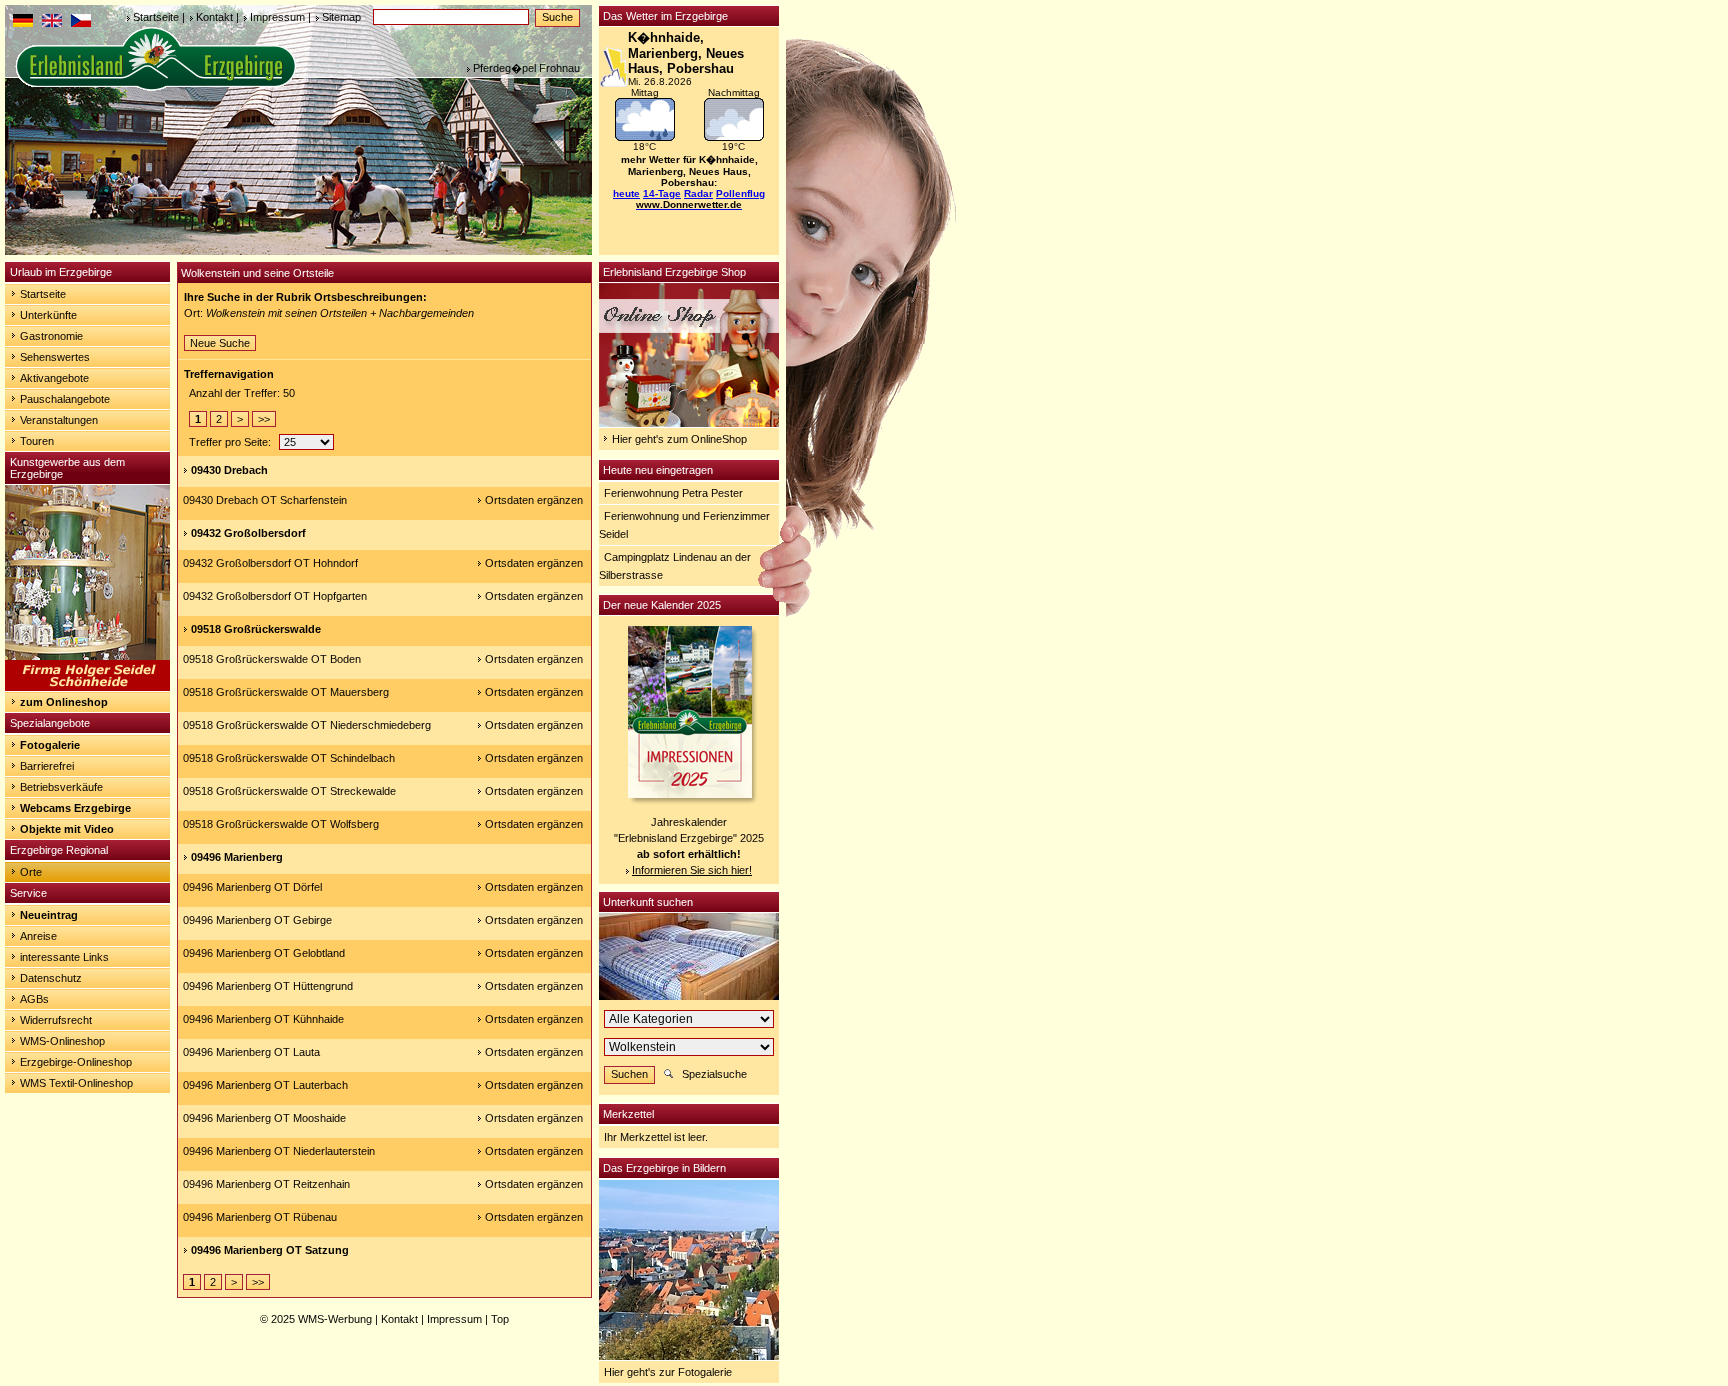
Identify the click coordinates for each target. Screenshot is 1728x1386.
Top (500, 1319)
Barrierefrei (47, 766)
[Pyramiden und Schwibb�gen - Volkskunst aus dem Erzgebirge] (87, 687)
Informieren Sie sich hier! (692, 870)
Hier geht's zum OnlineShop (679, 439)
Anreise (38, 936)
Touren (37, 441)
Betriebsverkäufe (61, 787)
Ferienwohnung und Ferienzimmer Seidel (684, 525)
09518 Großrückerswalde (256, 629)
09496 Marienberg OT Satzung (270, 1250)
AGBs (34, 999)
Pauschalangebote (65, 399)
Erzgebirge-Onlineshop (76, 1062)
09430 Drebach (229, 470)
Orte (31, 872)
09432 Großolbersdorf (248, 533)
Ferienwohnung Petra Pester (673, 493)
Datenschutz (51, 978)
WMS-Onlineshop (62, 1041)
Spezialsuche (714, 1074)
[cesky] (81, 23)
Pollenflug (740, 193)
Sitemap (341, 17)
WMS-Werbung (335, 1319)
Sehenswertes (55, 357)
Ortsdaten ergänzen (534, 500)
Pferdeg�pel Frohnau (526, 68)
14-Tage (662, 193)
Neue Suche (220, 343)
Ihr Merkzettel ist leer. (656, 1137)
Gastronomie (51, 336)
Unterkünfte (48, 315)
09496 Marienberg (237, 857)
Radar (698, 193)
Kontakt (214, 17)
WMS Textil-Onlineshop (76, 1083)
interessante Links (64, 957)
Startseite (156, 17)
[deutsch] (23, 23)
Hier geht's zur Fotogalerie (668, 1372)
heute (626, 193)
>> (264, 419)
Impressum (277, 17)
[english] (52, 23)
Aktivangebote (54, 378)
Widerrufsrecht (56, 1020)
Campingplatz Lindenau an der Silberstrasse (675, 566)
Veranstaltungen (59, 420)
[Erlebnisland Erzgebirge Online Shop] (689, 423)
